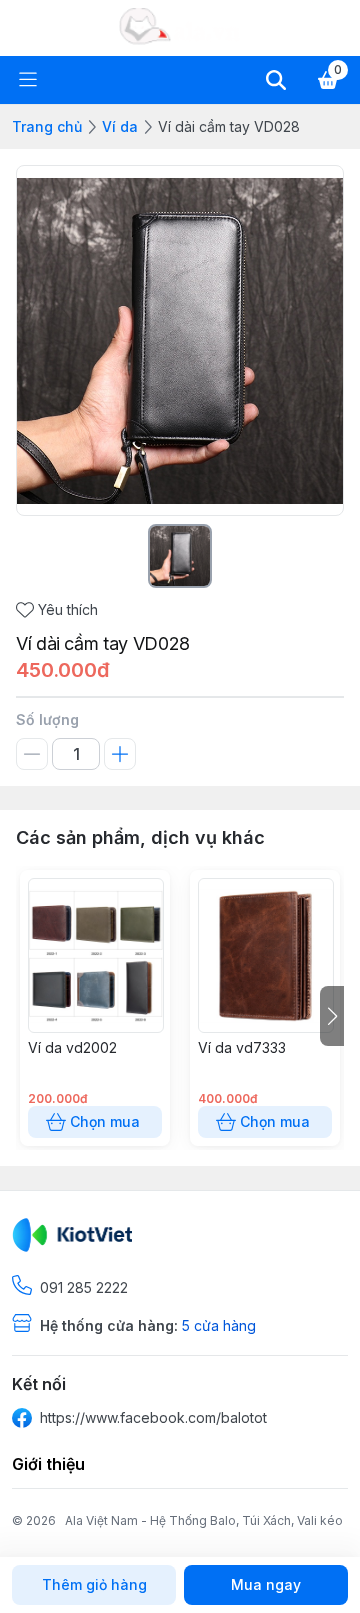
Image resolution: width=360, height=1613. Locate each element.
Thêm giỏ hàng (94, 1584)
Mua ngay (266, 1584)
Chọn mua (105, 1121)
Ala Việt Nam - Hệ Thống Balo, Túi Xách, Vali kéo (204, 1520)
